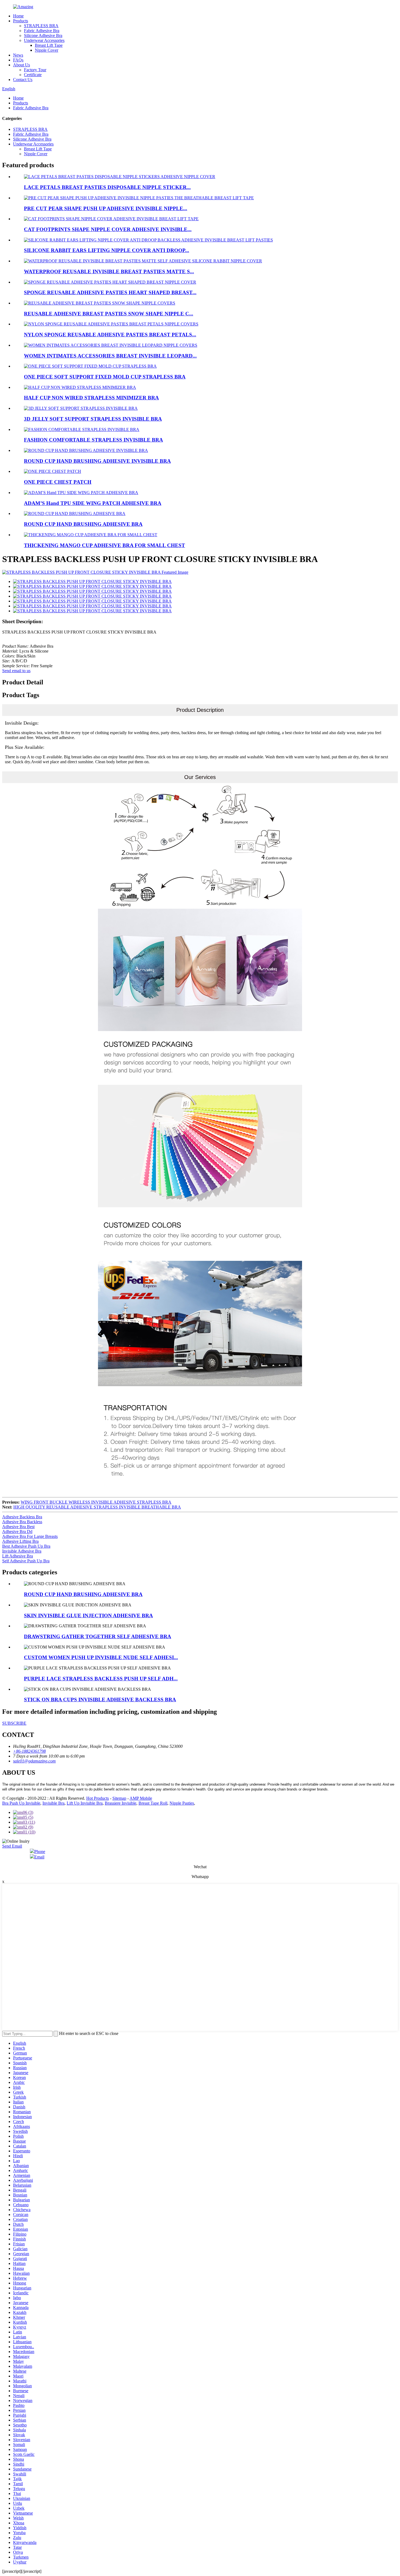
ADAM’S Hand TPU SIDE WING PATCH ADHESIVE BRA (93, 503)
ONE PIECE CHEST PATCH (58, 482)
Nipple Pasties (182, 1803)
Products (21, 21)
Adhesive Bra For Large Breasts (30, 1536)
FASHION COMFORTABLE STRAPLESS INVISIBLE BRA (93, 440)
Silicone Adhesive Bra (43, 35)
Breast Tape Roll (153, 1803)
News (18, 55)
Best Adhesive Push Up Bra (26, 1546)
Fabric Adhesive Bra (42, 31)
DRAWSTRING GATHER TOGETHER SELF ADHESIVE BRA (98, 1636)
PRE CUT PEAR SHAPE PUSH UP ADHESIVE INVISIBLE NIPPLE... (106, 208)
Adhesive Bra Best (18, 1527)
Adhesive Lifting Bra (20, 1541)
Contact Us (23, 80)
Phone (40, 1852)
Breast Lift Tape (49, 45)
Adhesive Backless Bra (22, 1517)
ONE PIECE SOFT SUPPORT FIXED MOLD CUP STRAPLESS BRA (105, 377)
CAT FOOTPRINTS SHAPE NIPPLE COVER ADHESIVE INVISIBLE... (108, 229)
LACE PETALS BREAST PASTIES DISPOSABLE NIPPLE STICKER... (107, 187)
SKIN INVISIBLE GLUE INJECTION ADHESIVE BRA (88, 1616)
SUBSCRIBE (14, 1723)
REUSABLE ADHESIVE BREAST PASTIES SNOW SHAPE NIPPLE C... (109, 314)
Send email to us (16, 671)
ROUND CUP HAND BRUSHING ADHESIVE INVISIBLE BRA (97, 461)
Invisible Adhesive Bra (22, 1551)
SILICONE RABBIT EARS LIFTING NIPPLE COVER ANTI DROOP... (107, 250)
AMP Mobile (141, 1798)
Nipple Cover (47, 50)
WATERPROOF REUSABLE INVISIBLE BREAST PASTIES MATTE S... (109, 271)
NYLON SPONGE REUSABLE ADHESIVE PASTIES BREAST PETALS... (110, 335)
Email (39, 1857)
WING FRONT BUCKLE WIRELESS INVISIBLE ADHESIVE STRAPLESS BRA (96, 1502)
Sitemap (119, 1798)
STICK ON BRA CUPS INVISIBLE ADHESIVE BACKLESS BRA (100, 1700)
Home (18, 16)
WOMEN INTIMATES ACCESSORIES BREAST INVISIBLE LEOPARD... (110, 356)
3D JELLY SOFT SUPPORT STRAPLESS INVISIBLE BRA (93, 419)
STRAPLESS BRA (41, 26)
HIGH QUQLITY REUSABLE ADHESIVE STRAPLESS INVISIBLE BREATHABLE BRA (97, 1507)
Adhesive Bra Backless (22, 1522)
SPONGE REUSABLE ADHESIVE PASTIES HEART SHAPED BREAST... (110, 292)
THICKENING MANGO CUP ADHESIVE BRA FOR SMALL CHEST (104, 545)
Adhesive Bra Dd (17, 1531)
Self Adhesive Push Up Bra (26, 1561)
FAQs (18, 60)
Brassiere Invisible (121, 1803)
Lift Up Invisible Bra (85, 1803)
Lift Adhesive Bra (18, 1556)
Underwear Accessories (44, 40)
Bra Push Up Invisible (21, 1803)
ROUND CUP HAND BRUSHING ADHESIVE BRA (83, 524)
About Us (21, 65)
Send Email (12, 1846)
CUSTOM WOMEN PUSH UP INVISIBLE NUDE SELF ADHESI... (101, 1657)
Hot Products (98, 1798)
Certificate (33, 75)
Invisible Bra (53, 1803)
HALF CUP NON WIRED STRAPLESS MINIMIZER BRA (91, 398)
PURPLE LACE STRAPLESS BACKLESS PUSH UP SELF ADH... (101, 1679)
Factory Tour (35, 70)
